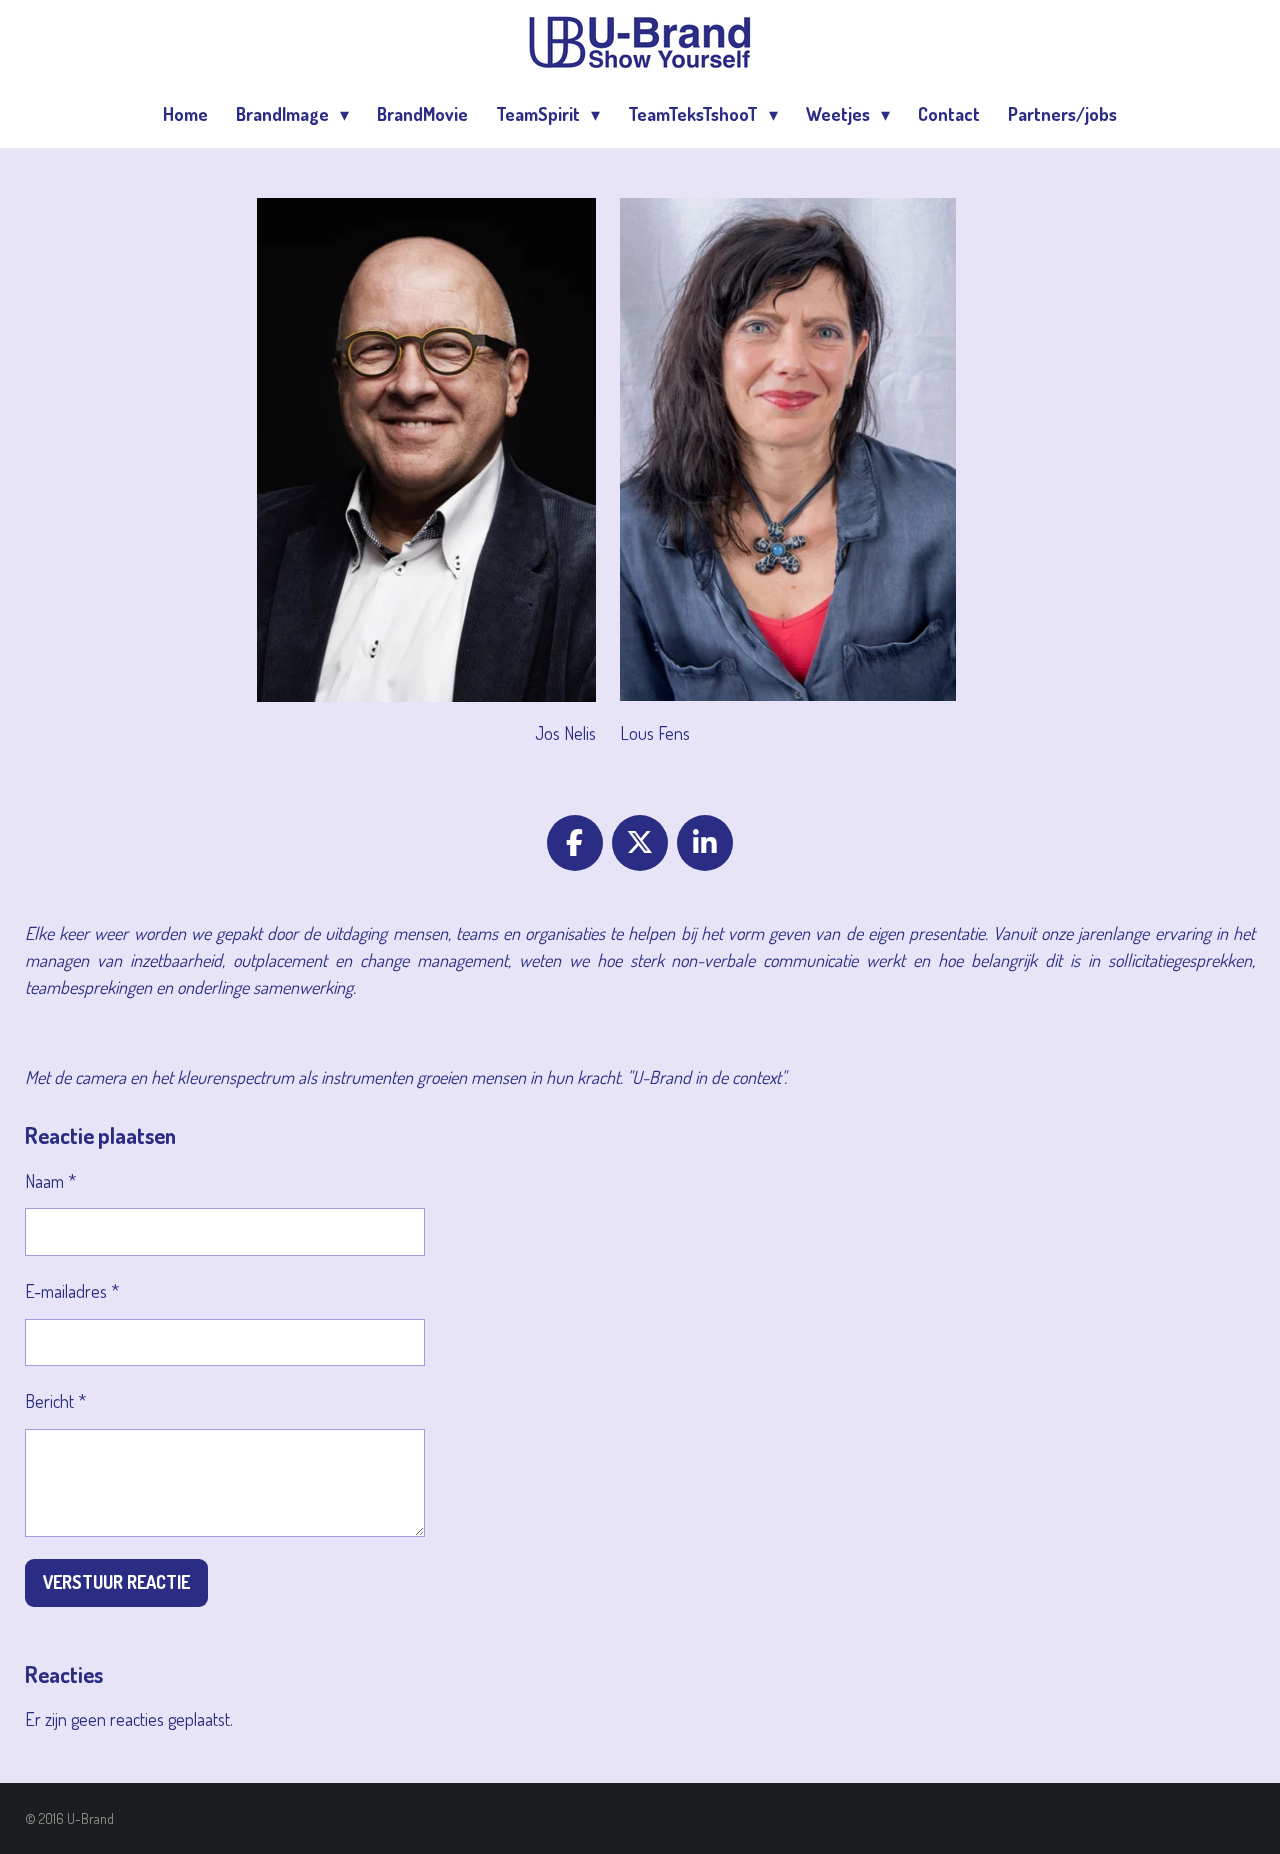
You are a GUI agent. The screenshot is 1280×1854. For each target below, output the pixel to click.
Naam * (50, 1181)
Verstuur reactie (116, 1582)
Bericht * (55, 1401)
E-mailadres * (72, 1291)
